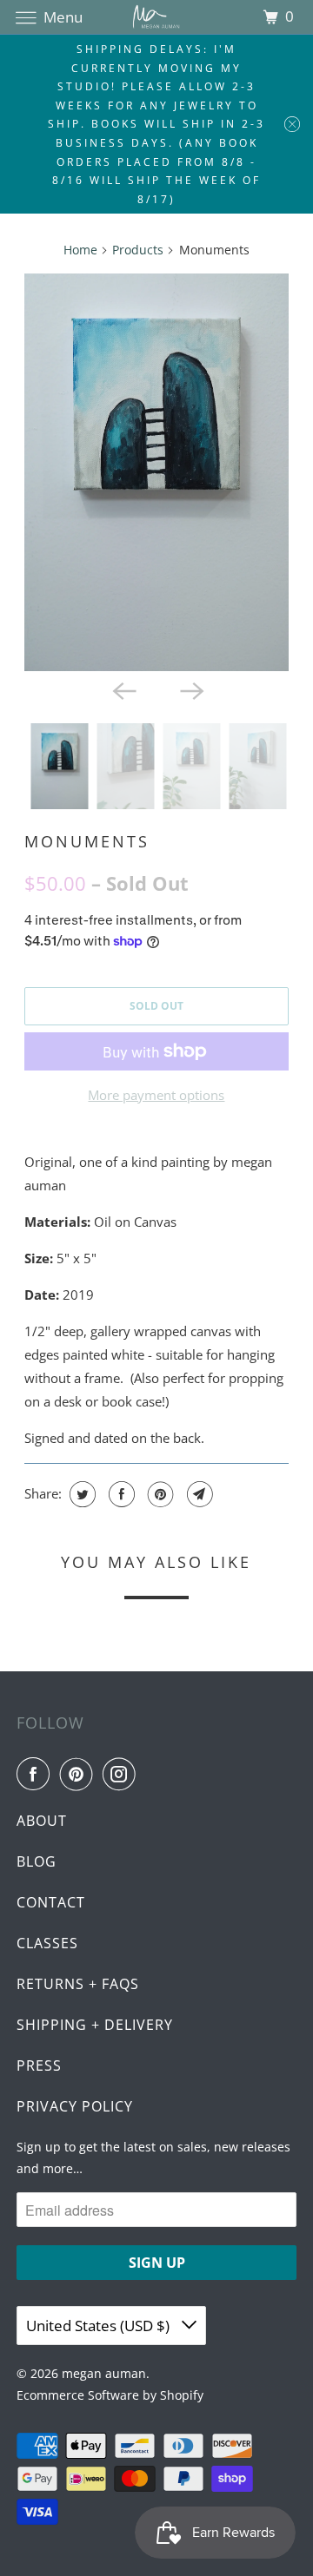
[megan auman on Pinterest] (80, 1774)
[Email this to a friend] (198, 1494)
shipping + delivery (95, 2025)
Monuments (87, 841)
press (39, 2065)
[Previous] (123, 690)
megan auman (104, 2373)
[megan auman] (156, 17)
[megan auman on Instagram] (123, 1774)
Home (80, 250)
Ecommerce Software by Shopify (110, 2395)
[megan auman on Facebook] (37, 1774)
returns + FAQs (78, 1984)
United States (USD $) (100, 2326)
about (42, 1821)
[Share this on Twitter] (80, 1494)
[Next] (190, 690)
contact (51, 1902)
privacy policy (75, 2106)
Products (138, 250)
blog (37, 1861)
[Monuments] (157, 472)
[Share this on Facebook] (120, 1494)
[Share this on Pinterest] (159, 1494)
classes (47, 1943)
